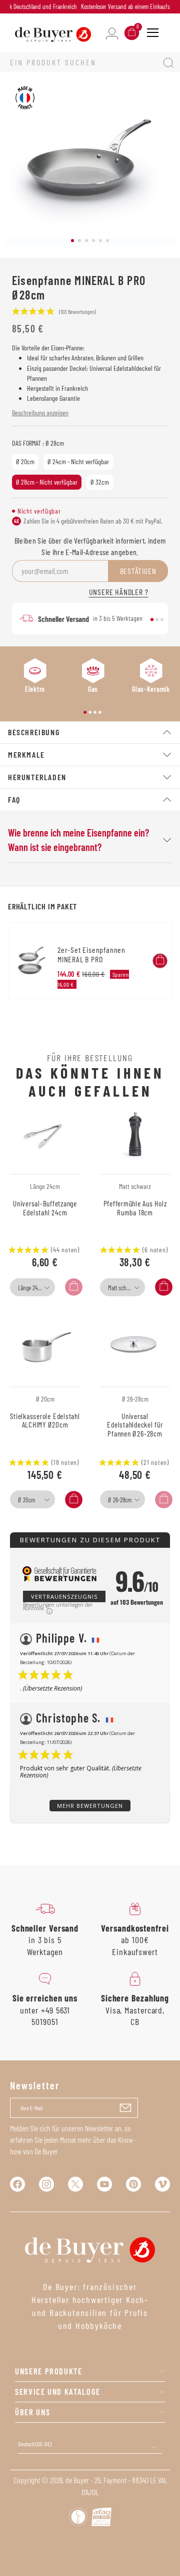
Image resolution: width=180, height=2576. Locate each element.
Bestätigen (138, 571)
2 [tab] (79, 241)
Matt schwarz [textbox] (122, 1288)
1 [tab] (72, 241)
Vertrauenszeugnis (64, 1596)
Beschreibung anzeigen (40, 413)
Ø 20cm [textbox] (26, 1500)
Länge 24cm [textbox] (31, 1288)
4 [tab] (93, 241)
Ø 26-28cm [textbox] (120, 1500)
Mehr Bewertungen (90, 1806)
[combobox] (32, 1287)
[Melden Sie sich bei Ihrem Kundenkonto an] (112, 33)
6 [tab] (107, 241)
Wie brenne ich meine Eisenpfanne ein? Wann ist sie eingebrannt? (78, 840)
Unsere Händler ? (119, 592)
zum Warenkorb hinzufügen (160, 961)
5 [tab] (100, 241)
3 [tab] (86, 241)
